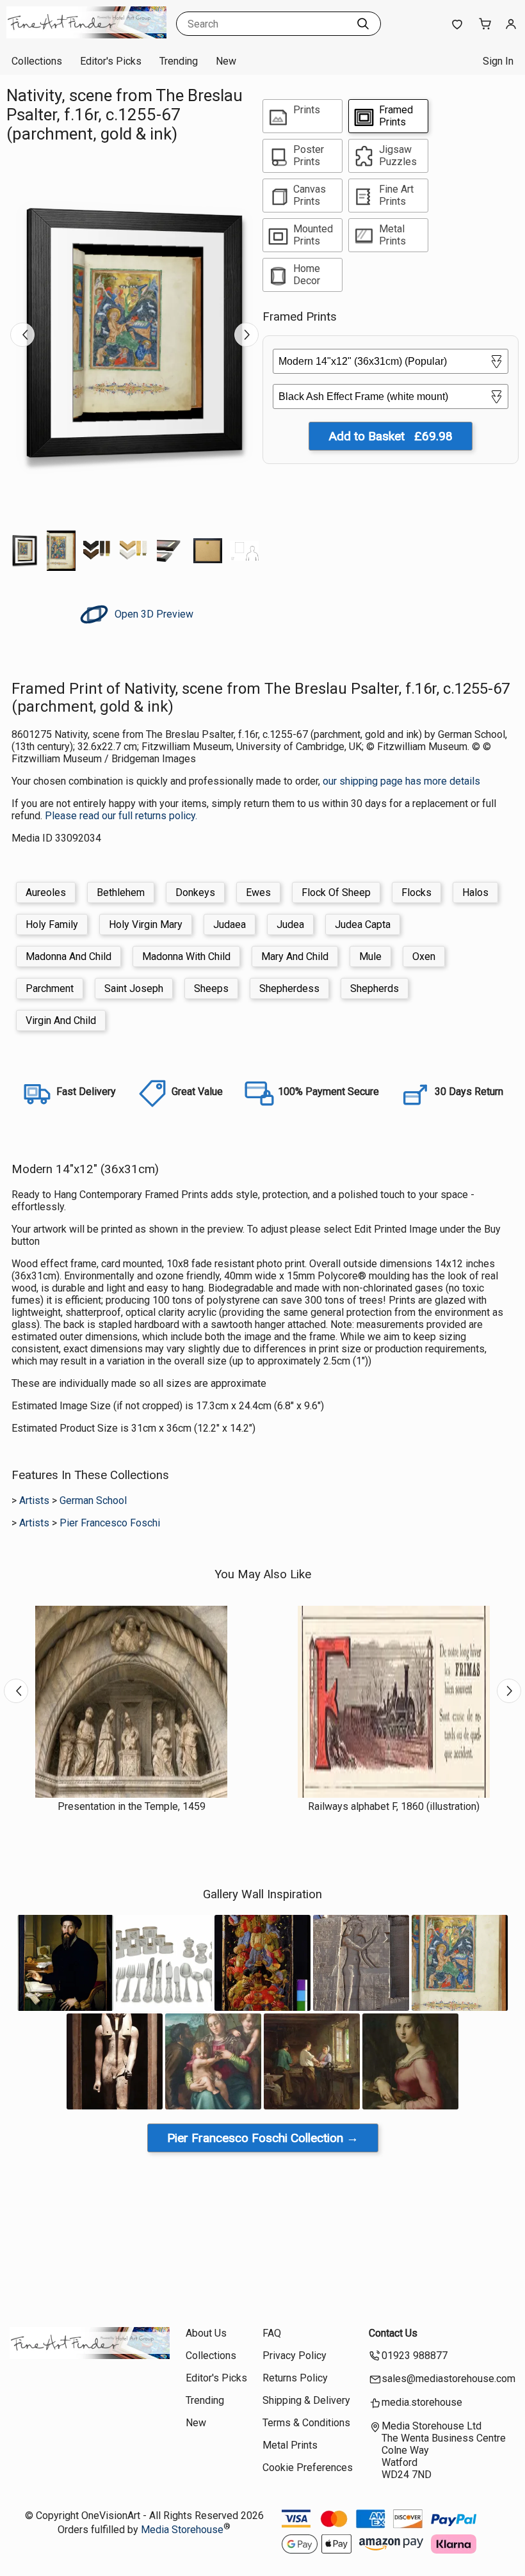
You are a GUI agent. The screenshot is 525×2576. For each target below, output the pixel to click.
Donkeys (195, 892)
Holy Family (52, 924)
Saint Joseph (134, 988)
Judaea (230, 924)
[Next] (246, 335)
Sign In (498, 61)
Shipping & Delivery (306, 2400)
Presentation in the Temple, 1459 (132, 1806)
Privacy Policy (295, 2356)
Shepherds (375, 988)
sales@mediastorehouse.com (448, 2379)
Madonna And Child (69, 956)
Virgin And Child (61, 1020)
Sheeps (211, 988)
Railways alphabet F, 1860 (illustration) (394, 1806)
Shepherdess (289, 988)
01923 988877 (415, 2356)
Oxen (424, 956)
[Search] (363, 24)
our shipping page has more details (401, 781)
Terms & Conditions (306, 2423)
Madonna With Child (186, 956)
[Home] (86, 35)
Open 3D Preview (153, 614)
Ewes (258, 892)
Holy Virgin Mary (146, 924)
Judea (290, 924)
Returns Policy (295, 2378)
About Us (206, 2333)
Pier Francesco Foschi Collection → (263, 2138)
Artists (34, 1500)
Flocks (416, 892)
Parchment (50, 988)
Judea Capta (363, 924)
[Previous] (22, 335)
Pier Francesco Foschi (110, 1523)
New (226, 61)
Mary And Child (295, 956)
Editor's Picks (111, 61)
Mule (370, 956)
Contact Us (393, 2333)
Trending (179, 61)
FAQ (272, 2333)
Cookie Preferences (308, 2468)
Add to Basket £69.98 (391, 436)
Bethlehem (121, 892)
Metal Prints (290, 2445)
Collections (37, 61)
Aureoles (46, 892)
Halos (475, 892)
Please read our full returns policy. (121, 816)
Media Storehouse (182, 2530)
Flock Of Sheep (336, 892)
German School (93, 1500)
